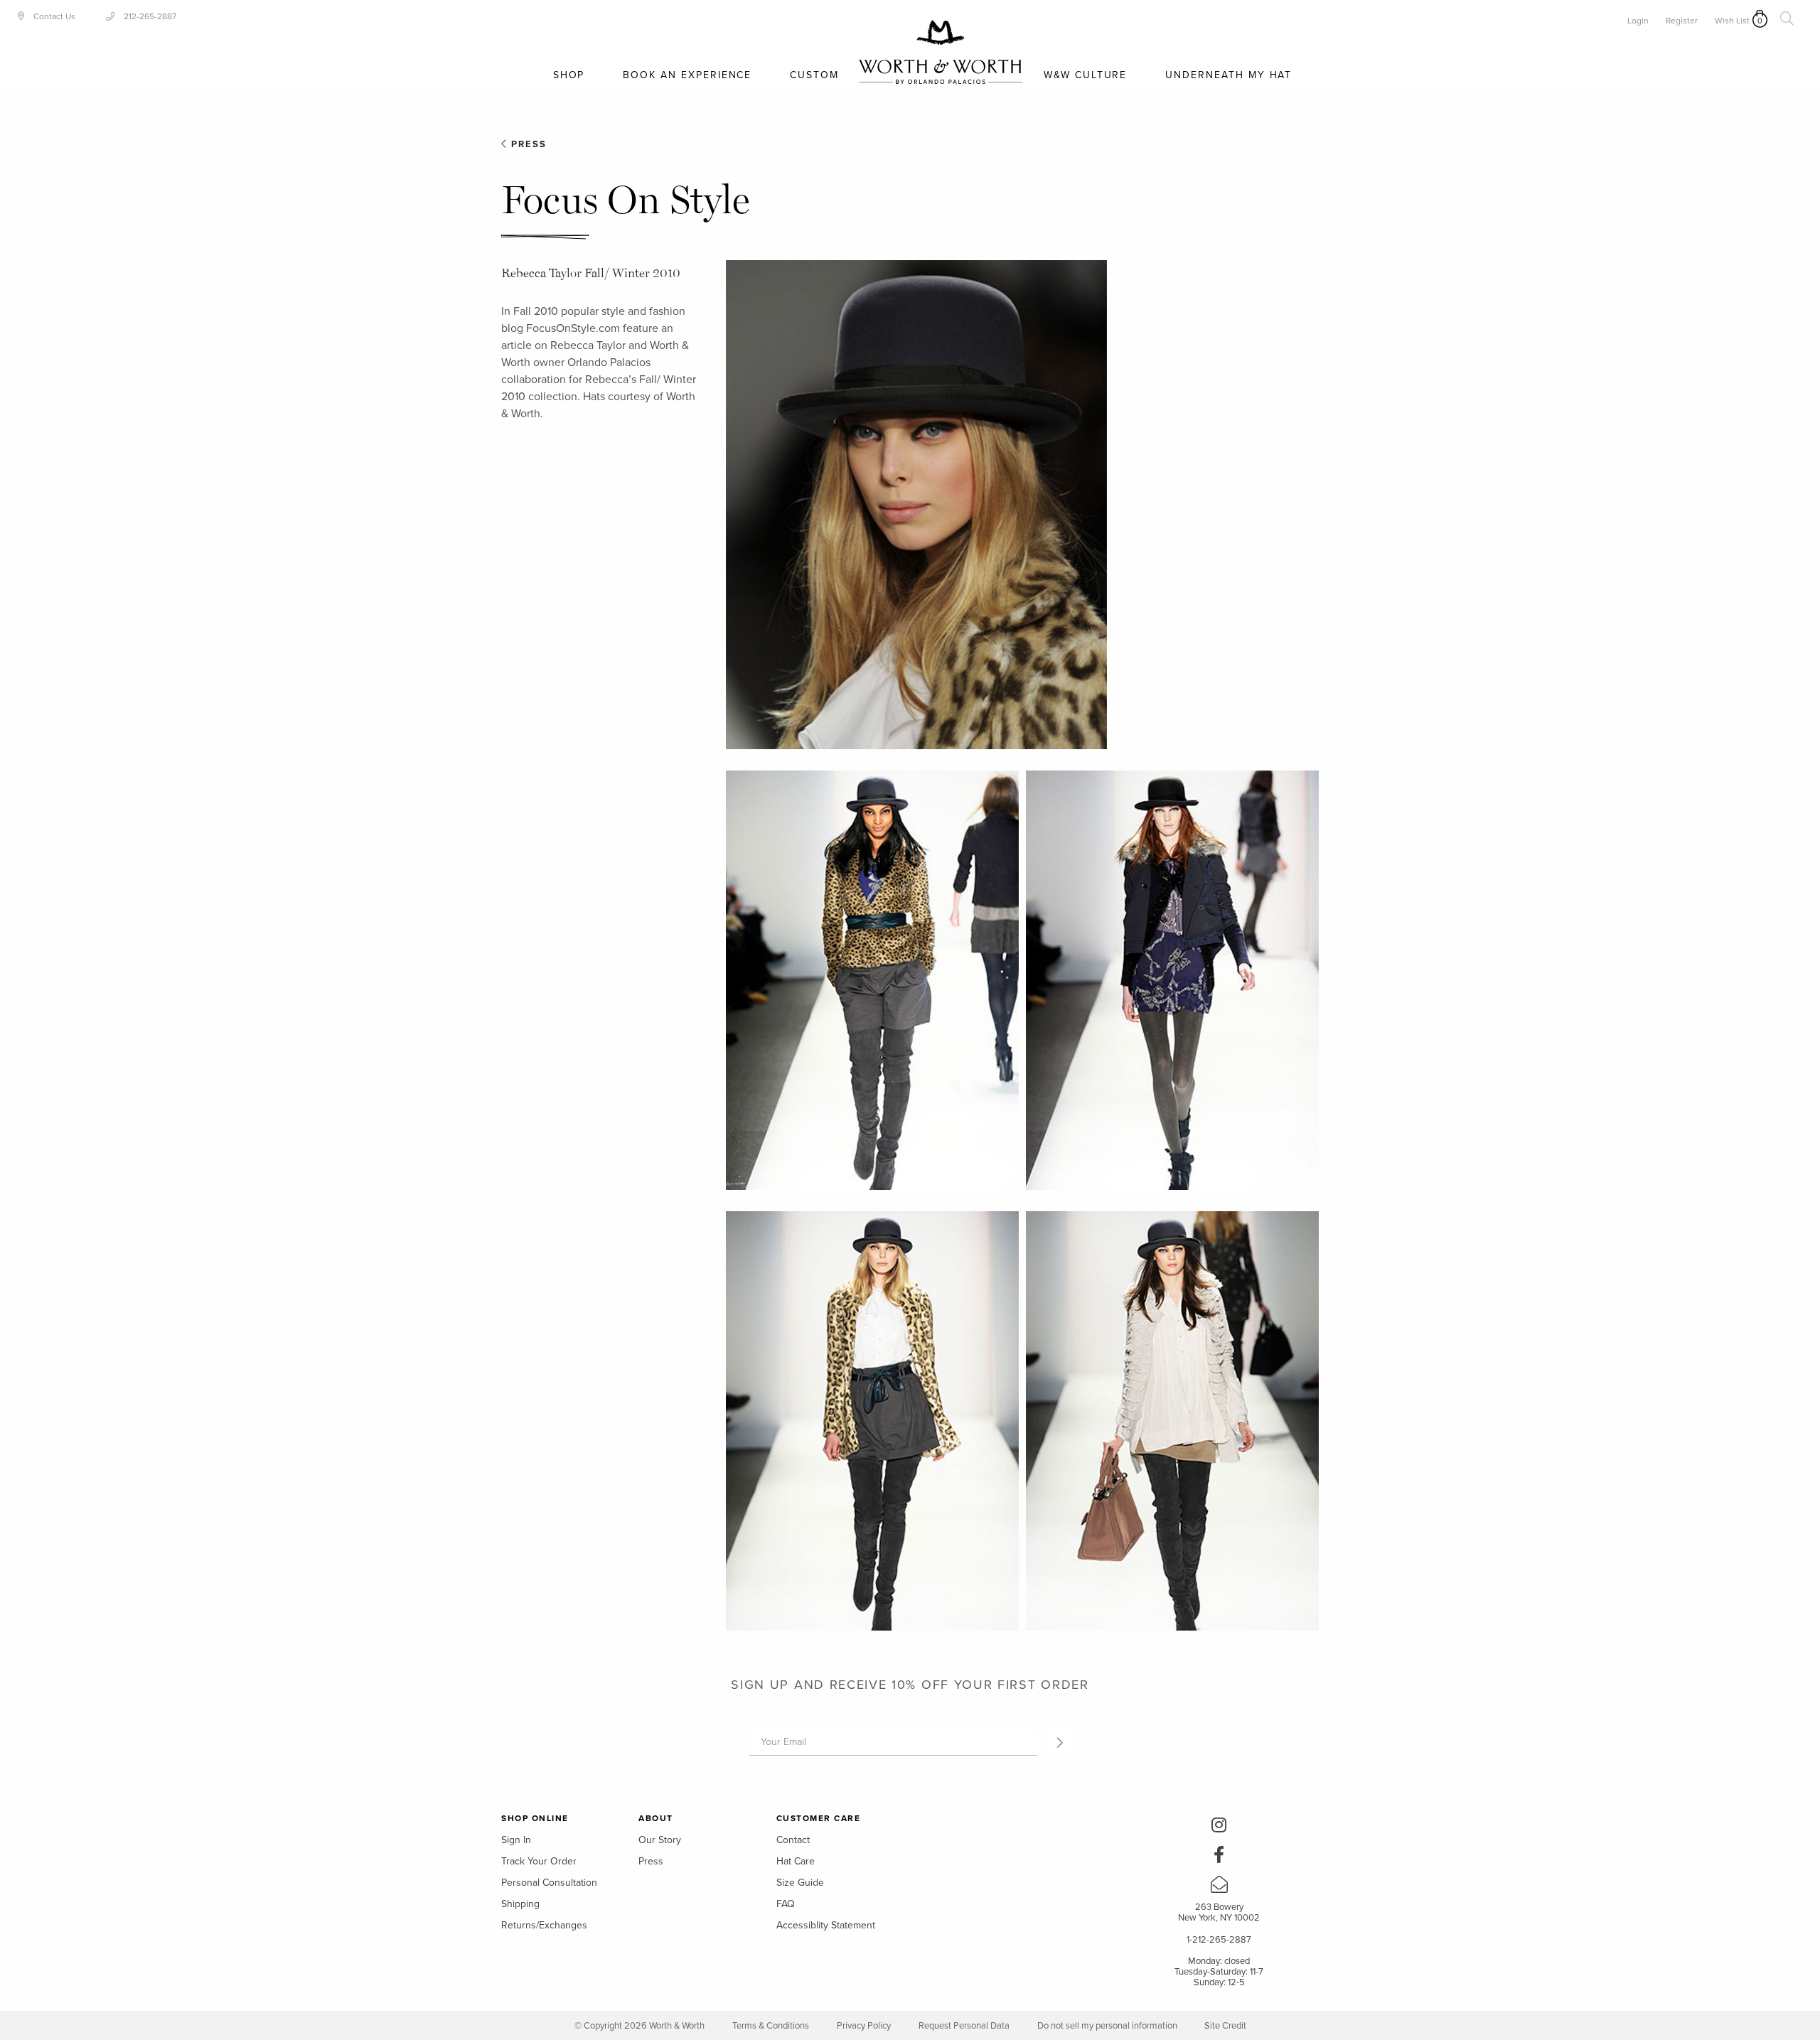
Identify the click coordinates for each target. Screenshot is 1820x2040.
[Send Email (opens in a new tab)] (1219, 1887)
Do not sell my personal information (1108, 2026)
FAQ (786, 1904)
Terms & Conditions (771, 2026)
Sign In (516, 1840)
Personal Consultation (549, 1883)
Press (527, 144)
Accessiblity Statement (826, 1925)
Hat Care (796, 1861)
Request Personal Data (964, 2026)
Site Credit (1225, 2026)
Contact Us (53, 16)
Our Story (660, 1840)
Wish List (1732, 21)
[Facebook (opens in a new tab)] (1219, 1857)
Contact (793, 1840)
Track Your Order (539, 1861)
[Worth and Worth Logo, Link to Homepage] (941, 52)
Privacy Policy (864, 2026)
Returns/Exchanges (544, 1925)
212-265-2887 (149, 16)
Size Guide (800, 1883)
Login (1638, 21)
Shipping (520, 1904)
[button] (1058, 1743)
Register (1682, 21)
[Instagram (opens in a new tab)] (1219, 1827)
